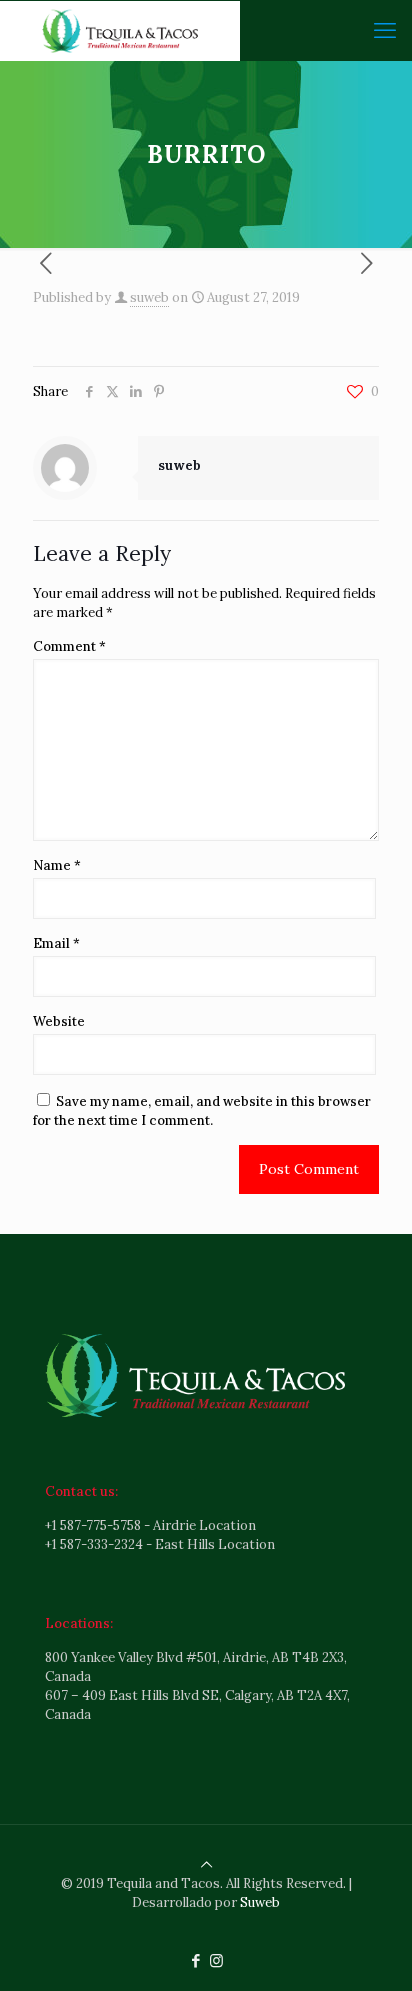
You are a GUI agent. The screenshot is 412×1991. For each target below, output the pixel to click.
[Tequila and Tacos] (120, 30)
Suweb (260, 1902)
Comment (69, 646)
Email (56, 943)
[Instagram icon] (216, 1960)
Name (57, 865)
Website (59, 1021)
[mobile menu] (385, 30)
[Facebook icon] (195, 1960)
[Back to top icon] (206, 1864)
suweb (149, 297)
